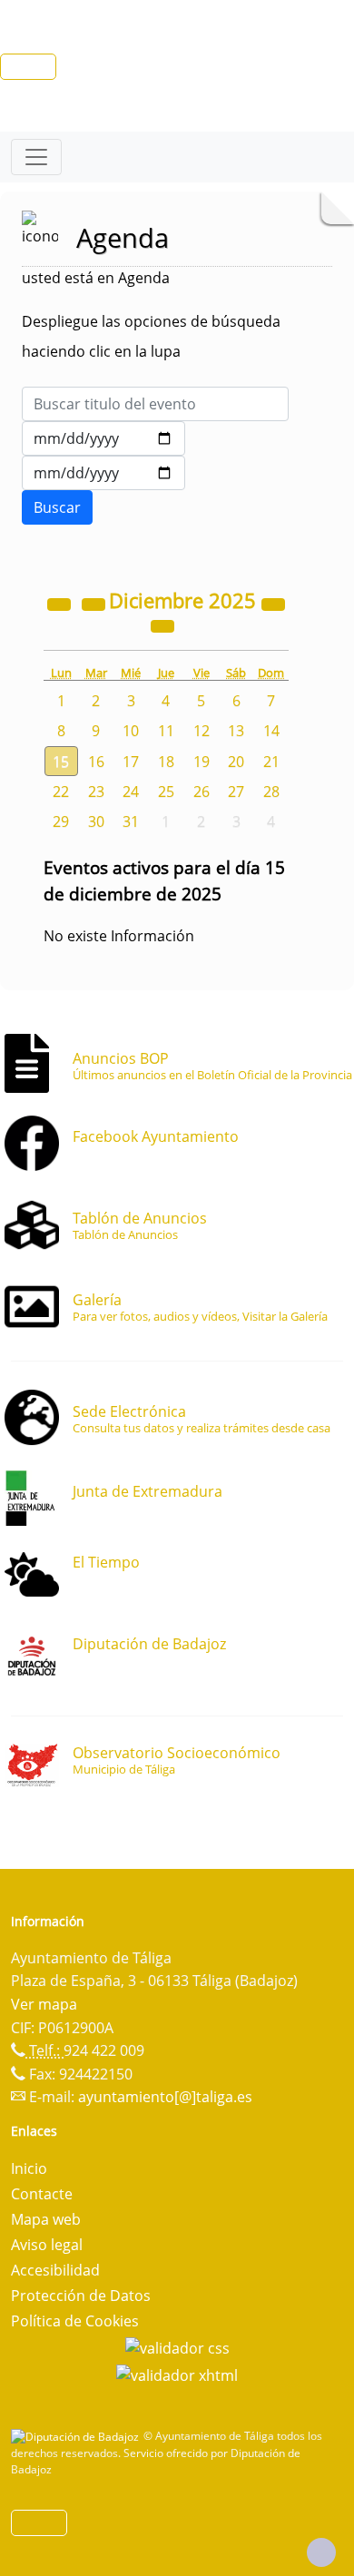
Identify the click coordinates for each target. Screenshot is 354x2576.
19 (202, 762)
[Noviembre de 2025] (95, 603)
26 (202, 791)
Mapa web (46, 2219)
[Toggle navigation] (36, 157)
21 (271, 762)
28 (271, 791)
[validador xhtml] (177, 2374)
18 (166, 762)
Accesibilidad (55, 2270)
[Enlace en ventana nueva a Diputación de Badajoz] (77, 2436)
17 (131, 762)
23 (96, 791)
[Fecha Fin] (103, 473)
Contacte (42, 2194)
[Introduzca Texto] (155, 404)
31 (131, 821)
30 (96, 821)
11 (166, 731)
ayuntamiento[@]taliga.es (165, 2097)
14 (271, 731)
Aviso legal (47, 2245)
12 (202, 731)
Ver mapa (44, 2004)
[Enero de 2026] (162, 624)
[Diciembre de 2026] (273, 603)
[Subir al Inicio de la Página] (321, 2552)
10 (131, 731)
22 (61, 791)
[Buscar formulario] (57, 507)
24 (131, 791)
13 (236, 731)
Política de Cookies (75, 2321)
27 (236, 791)
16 (96, 762)
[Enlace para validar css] (177, 2346)
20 (236, 762)
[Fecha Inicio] (103, 438)
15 (61, 762)
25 (166, 791)
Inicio (29, 2168)
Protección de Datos (81, 2296)
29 (61, 821)
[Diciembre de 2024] (61, 603)
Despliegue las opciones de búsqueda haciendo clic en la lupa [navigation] (151, 336)
